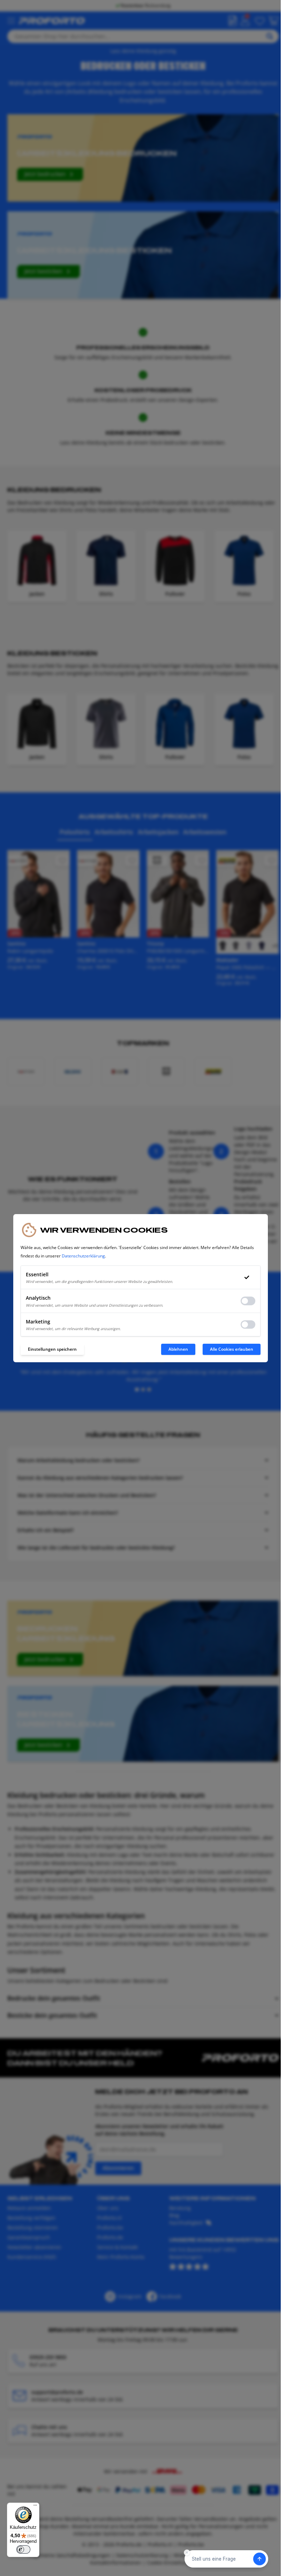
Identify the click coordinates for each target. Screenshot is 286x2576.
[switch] (23, 2549)
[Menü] (35, 2507)
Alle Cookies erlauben (232, 1349)
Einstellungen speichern (52, 1349)
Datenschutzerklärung (83, 1256)
